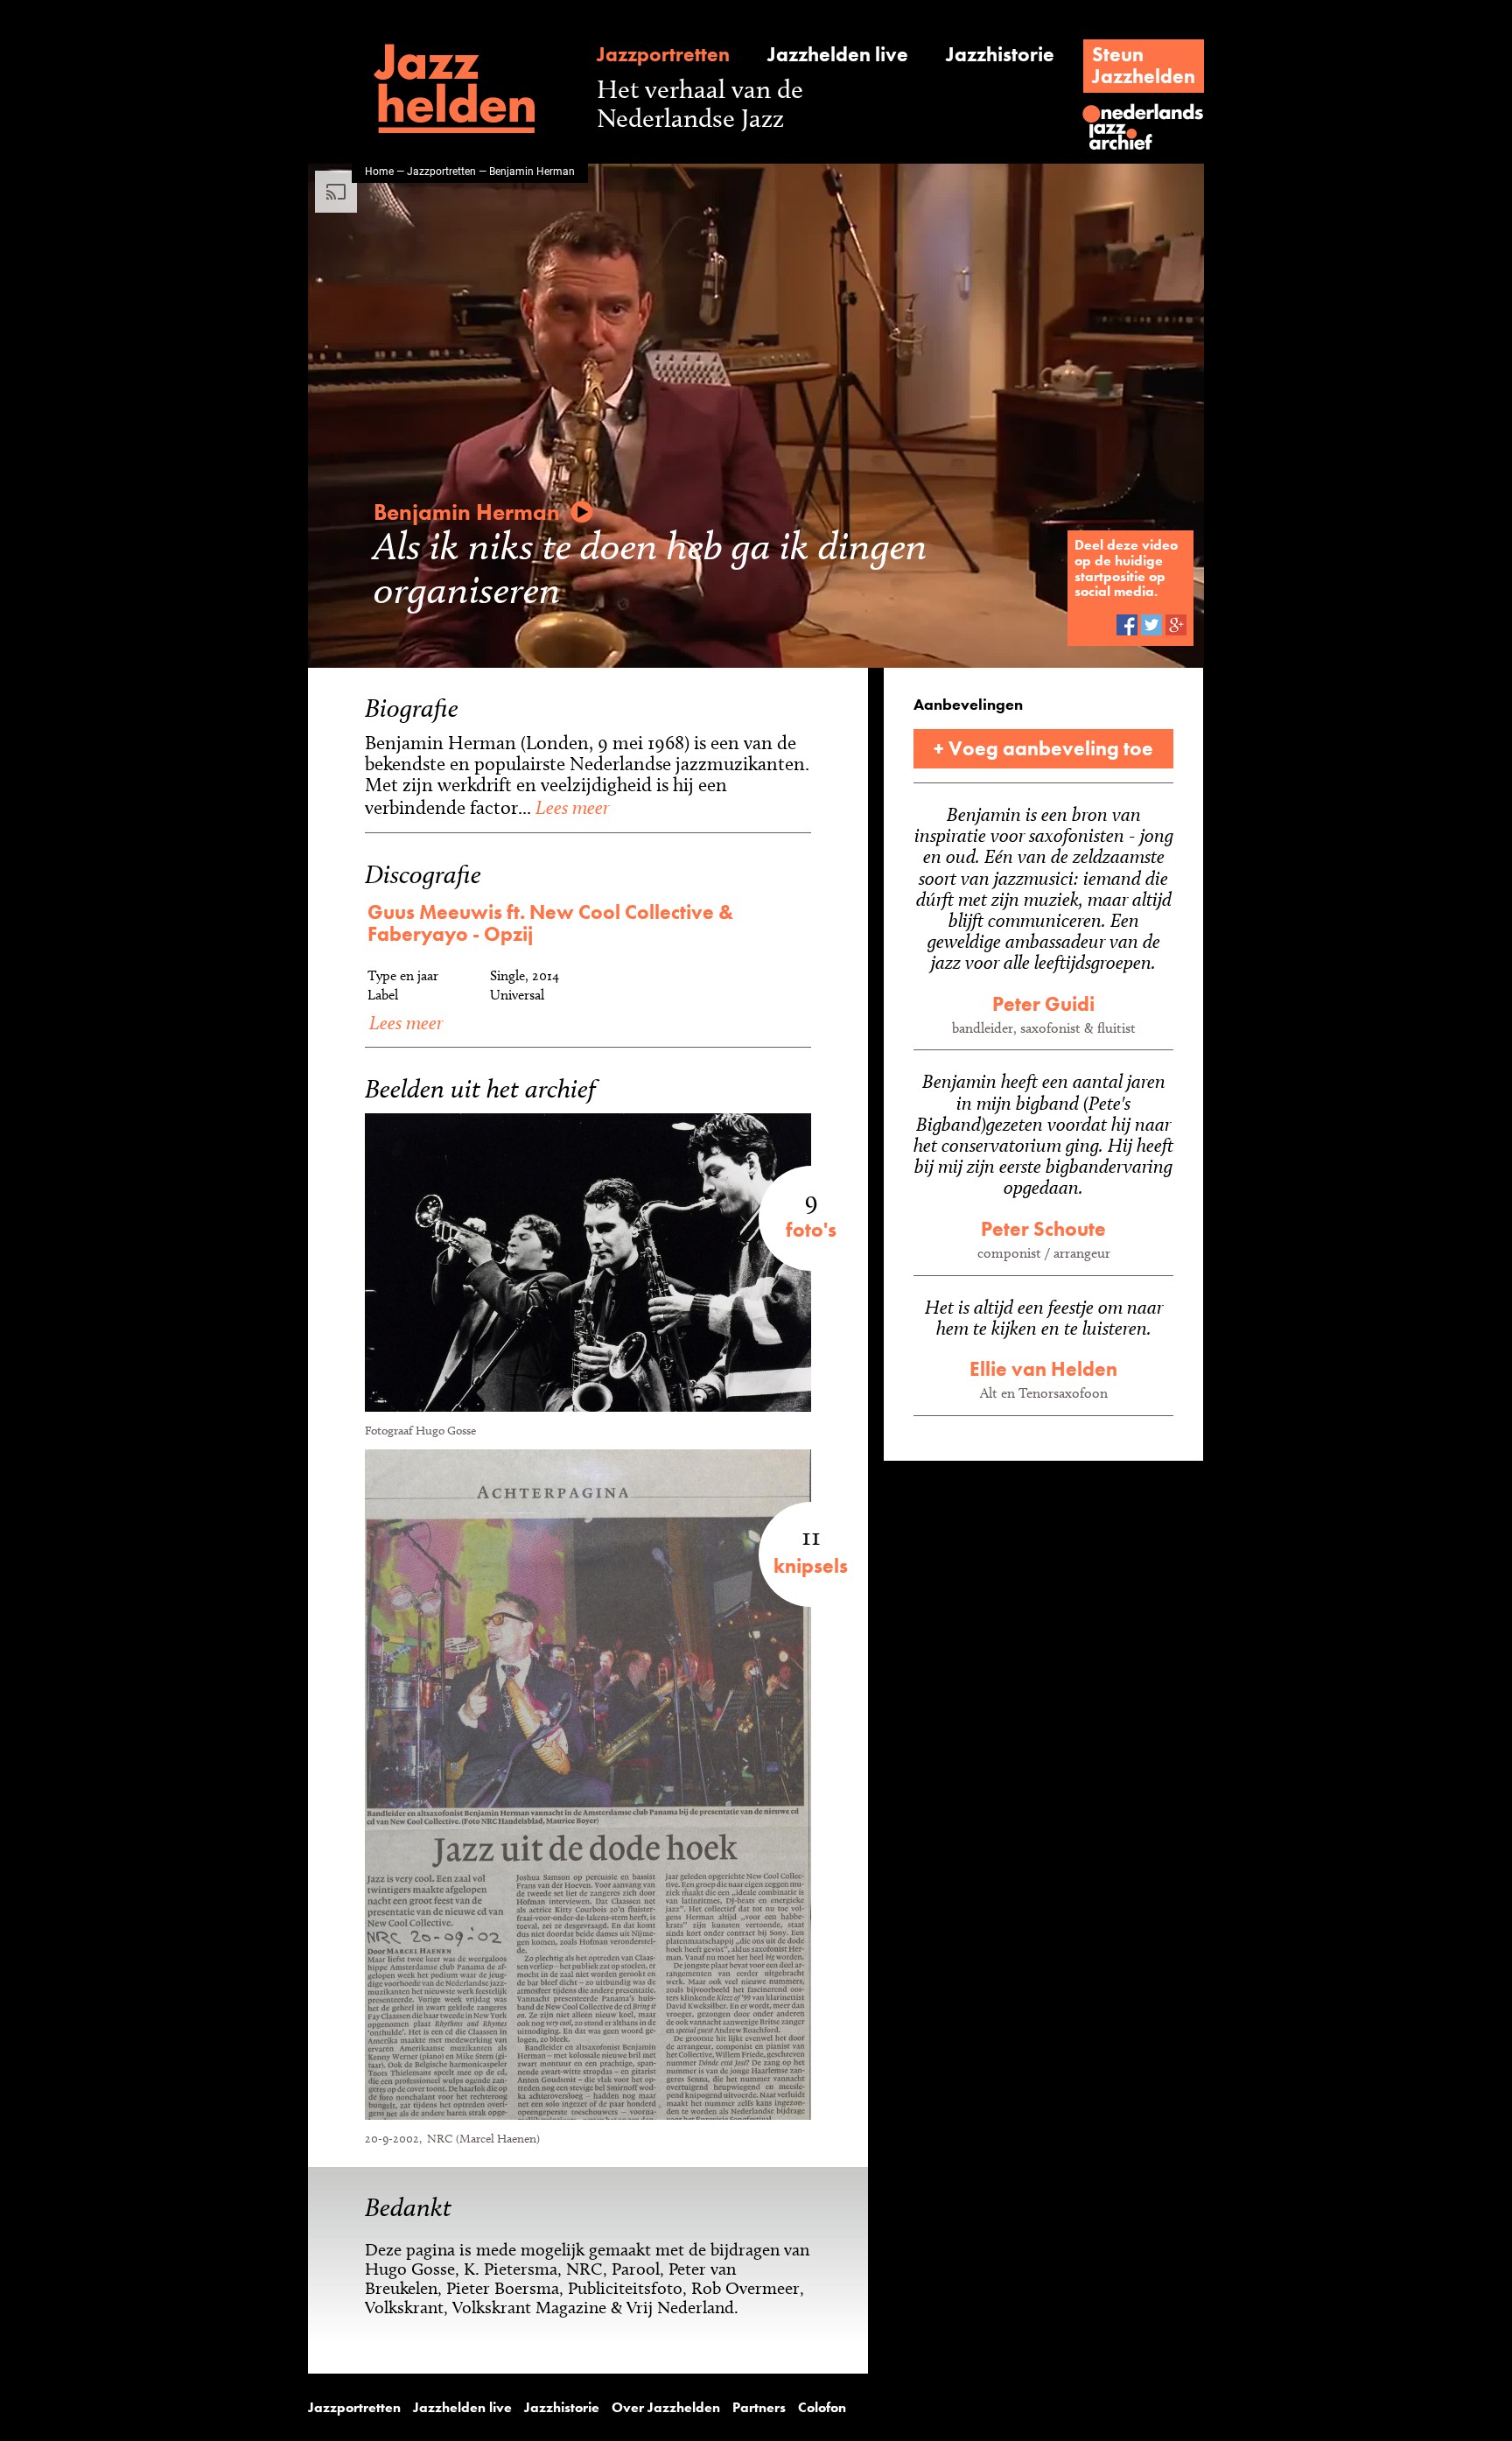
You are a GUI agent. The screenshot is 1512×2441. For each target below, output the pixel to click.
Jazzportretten (663, 55)
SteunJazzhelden (1144, 65)
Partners (759, 2408)
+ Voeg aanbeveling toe (1043, 748)
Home (379, 171)
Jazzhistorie (1000, 55)
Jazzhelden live (838, 55)
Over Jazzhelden (666, 2408)
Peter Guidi (1043, 1004)
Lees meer (570, 807)
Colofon (822, 2408)
